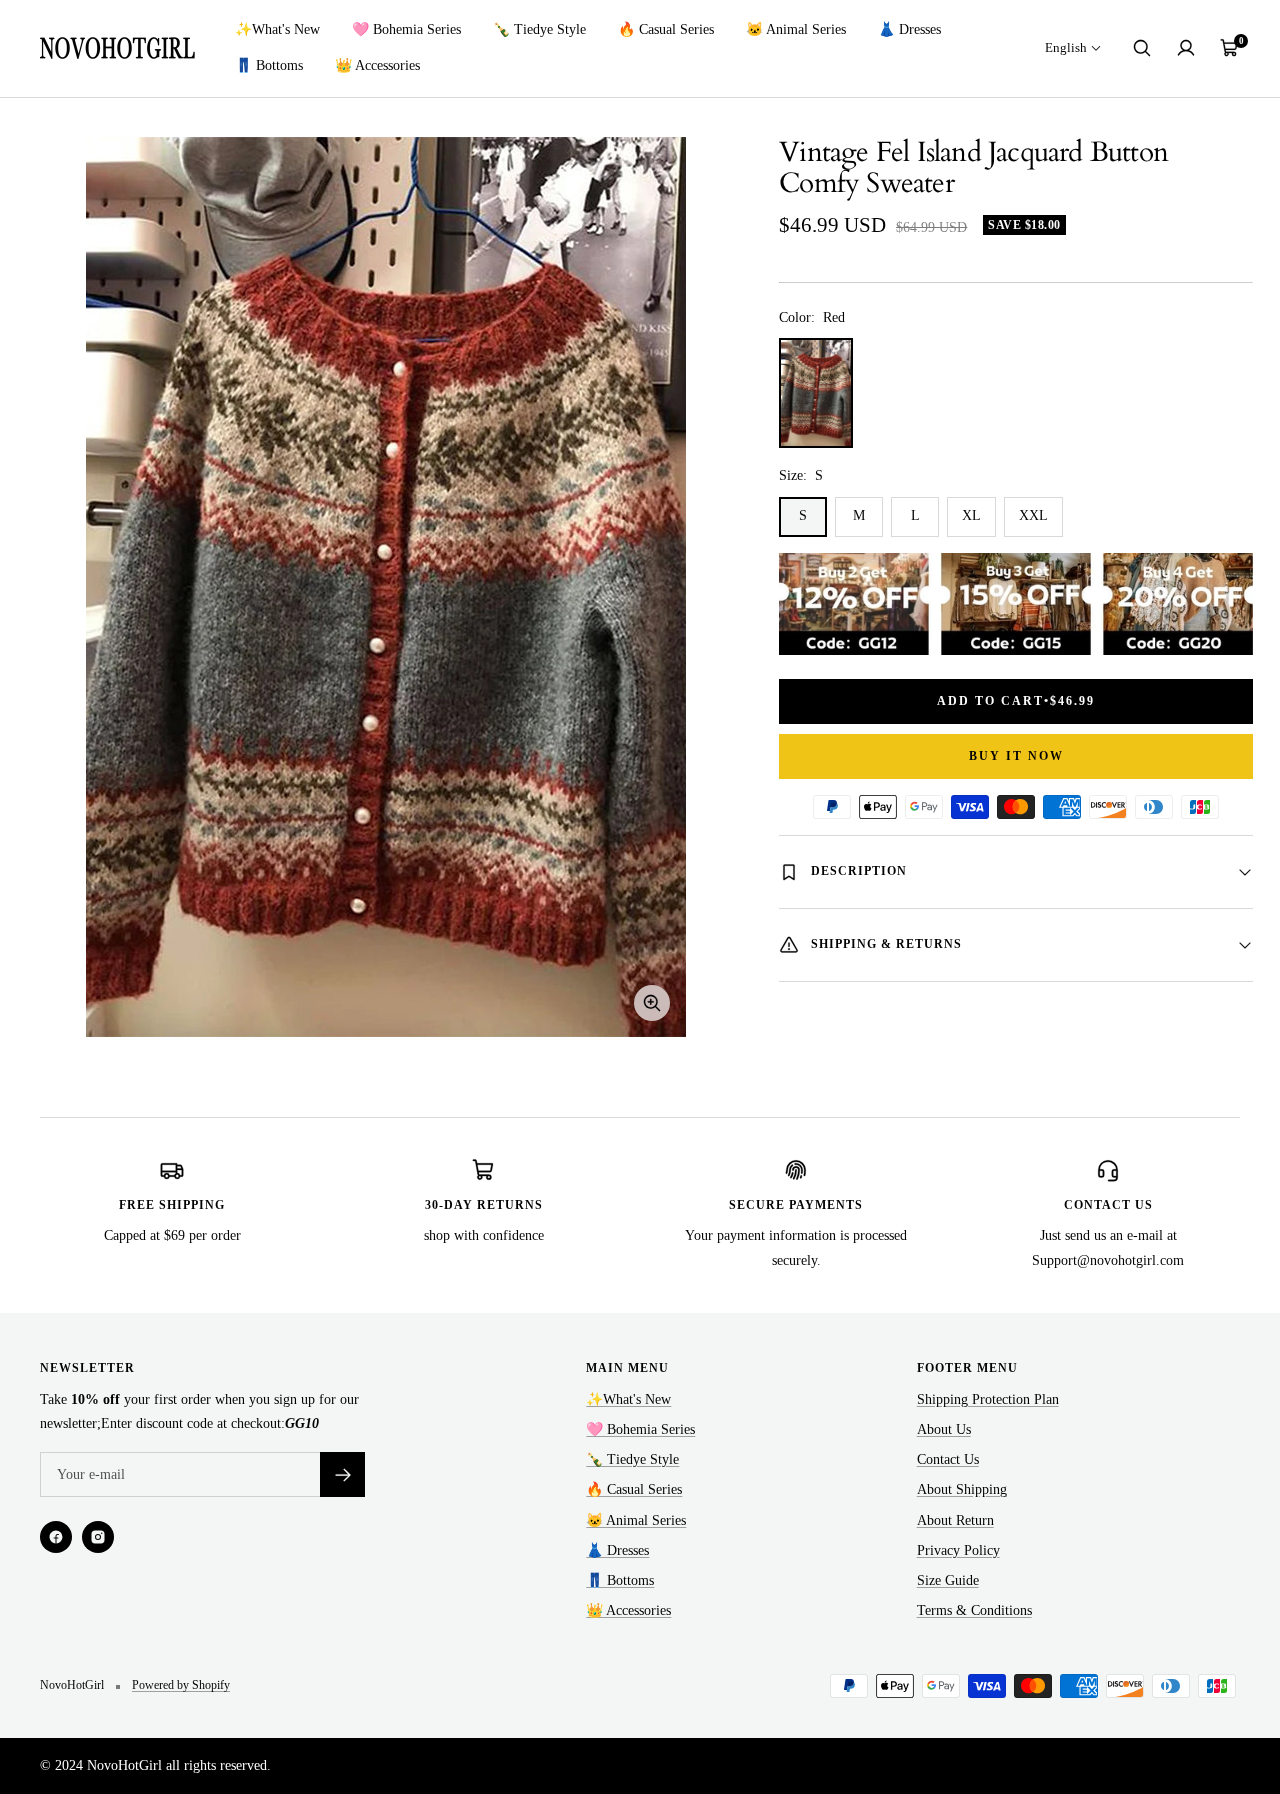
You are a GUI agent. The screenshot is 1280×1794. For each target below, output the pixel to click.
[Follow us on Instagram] (98, 1537)
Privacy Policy (958, 1550)
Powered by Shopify (181, 1685)
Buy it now (1016, 756)
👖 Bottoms (269, 65)
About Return (955, 1520)
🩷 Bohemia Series (406, 29)
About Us (944, 1429)
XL (971, 515)
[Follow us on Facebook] (56, 1537)
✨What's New (277, 29)
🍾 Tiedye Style (539, 29)
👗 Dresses (909, 29)
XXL (1033, 515)
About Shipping (962, 1489)
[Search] (1142, 48)
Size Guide (948, 1580)
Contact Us (948, 1459)
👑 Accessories (377, 65)
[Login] (1186, 48)
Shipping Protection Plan (988, 1399)
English (1066, 47)
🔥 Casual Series (666, 29)
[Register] (342, 1474)
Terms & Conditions (974, 1610)
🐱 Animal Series (796, 29)
